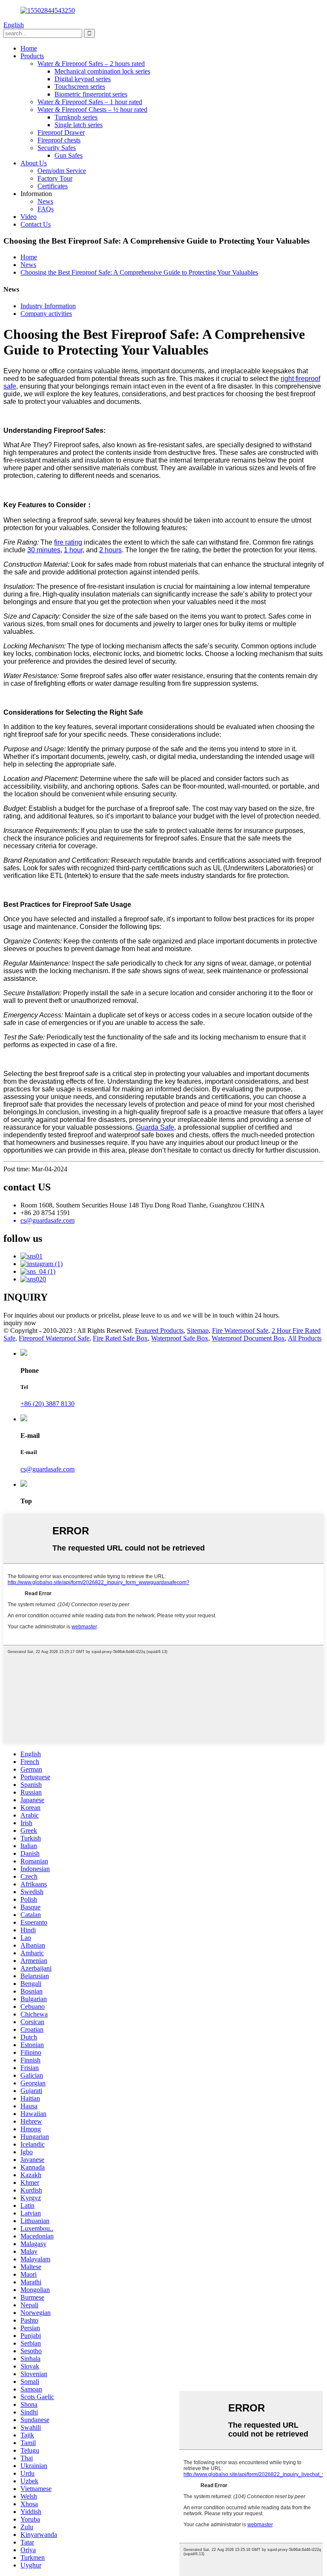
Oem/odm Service (62, 171)
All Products (305, 1338)
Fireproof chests (59, 140)
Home (29, 48)
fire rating (68, 542)
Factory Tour (55, 178)
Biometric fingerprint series (91, 94)
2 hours (110, 550)
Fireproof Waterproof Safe (54, 1338)
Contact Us (36, 224)
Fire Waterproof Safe (240, 1331)
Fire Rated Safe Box (120, 1338)
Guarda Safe (155, 1127)
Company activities (46, 314)
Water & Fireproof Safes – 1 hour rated (90, 102)
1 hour (73, 550)
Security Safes (57, 148)
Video (29, 217)
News (45, 201)
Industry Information (48, 306)
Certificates (53, 186)
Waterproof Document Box (248, 1338)
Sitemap (198, 1331)
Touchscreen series (80, 87)
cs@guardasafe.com (47, 1469)
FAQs (46, 209)
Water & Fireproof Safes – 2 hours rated (91, 64)
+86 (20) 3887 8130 (47, 1404)
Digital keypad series (83, 79)
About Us (34, 163)
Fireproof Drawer (61, 132)
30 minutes (44, 550)
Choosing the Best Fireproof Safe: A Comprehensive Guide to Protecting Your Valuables (139, 272)
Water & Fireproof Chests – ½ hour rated (92, 109)
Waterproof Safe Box (180, 1338)
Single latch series (79, 125)
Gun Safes (69, 155)
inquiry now (20, 1323)
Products (32, 56)
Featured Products (159, 1331)
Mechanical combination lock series (102, 71)
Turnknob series (76, 117)
